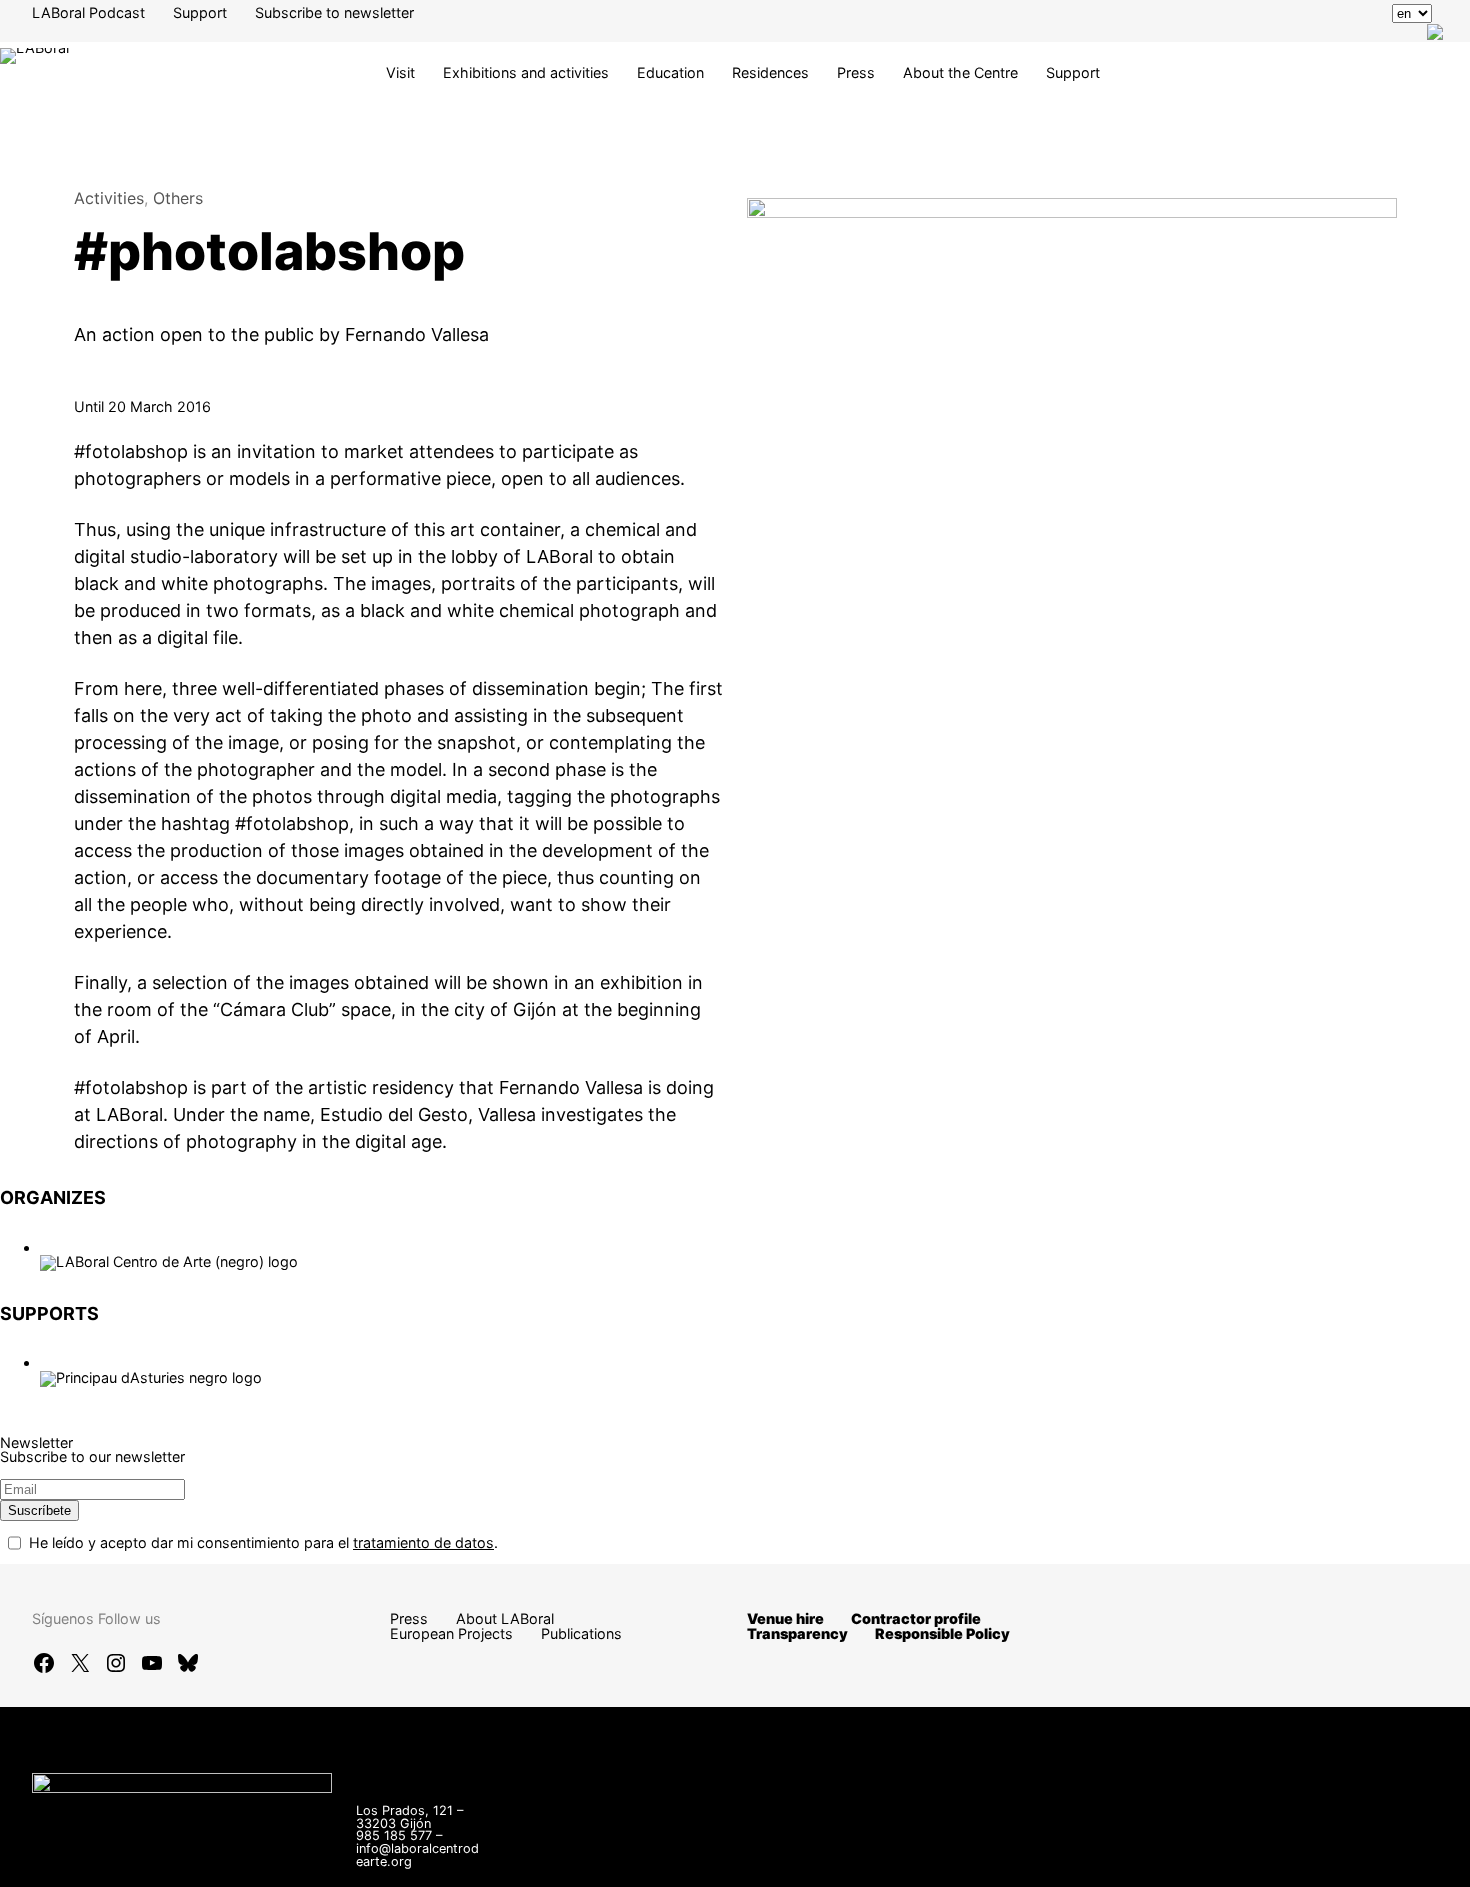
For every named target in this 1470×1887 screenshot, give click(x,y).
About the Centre (960, 72)
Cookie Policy (1323, 1860)
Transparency (797, 1633)
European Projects (451, 1633)
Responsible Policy (942, 1633)
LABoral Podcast (88, 12)
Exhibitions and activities (526, 72)
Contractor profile (916, 1618)
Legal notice (1088, 1860)
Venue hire (785, 1618)
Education (670, 72)
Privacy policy (1203, 1860)
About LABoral (505, 1618)
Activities (109, 198)
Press (856, 72)
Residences (770, 72)
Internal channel (967, 1860)
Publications (581, 1633)
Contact (860, 1860)
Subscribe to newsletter (334, 12)
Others (178, 198)
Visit (400, 72)
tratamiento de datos (423, 1542)
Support (200, 12)
